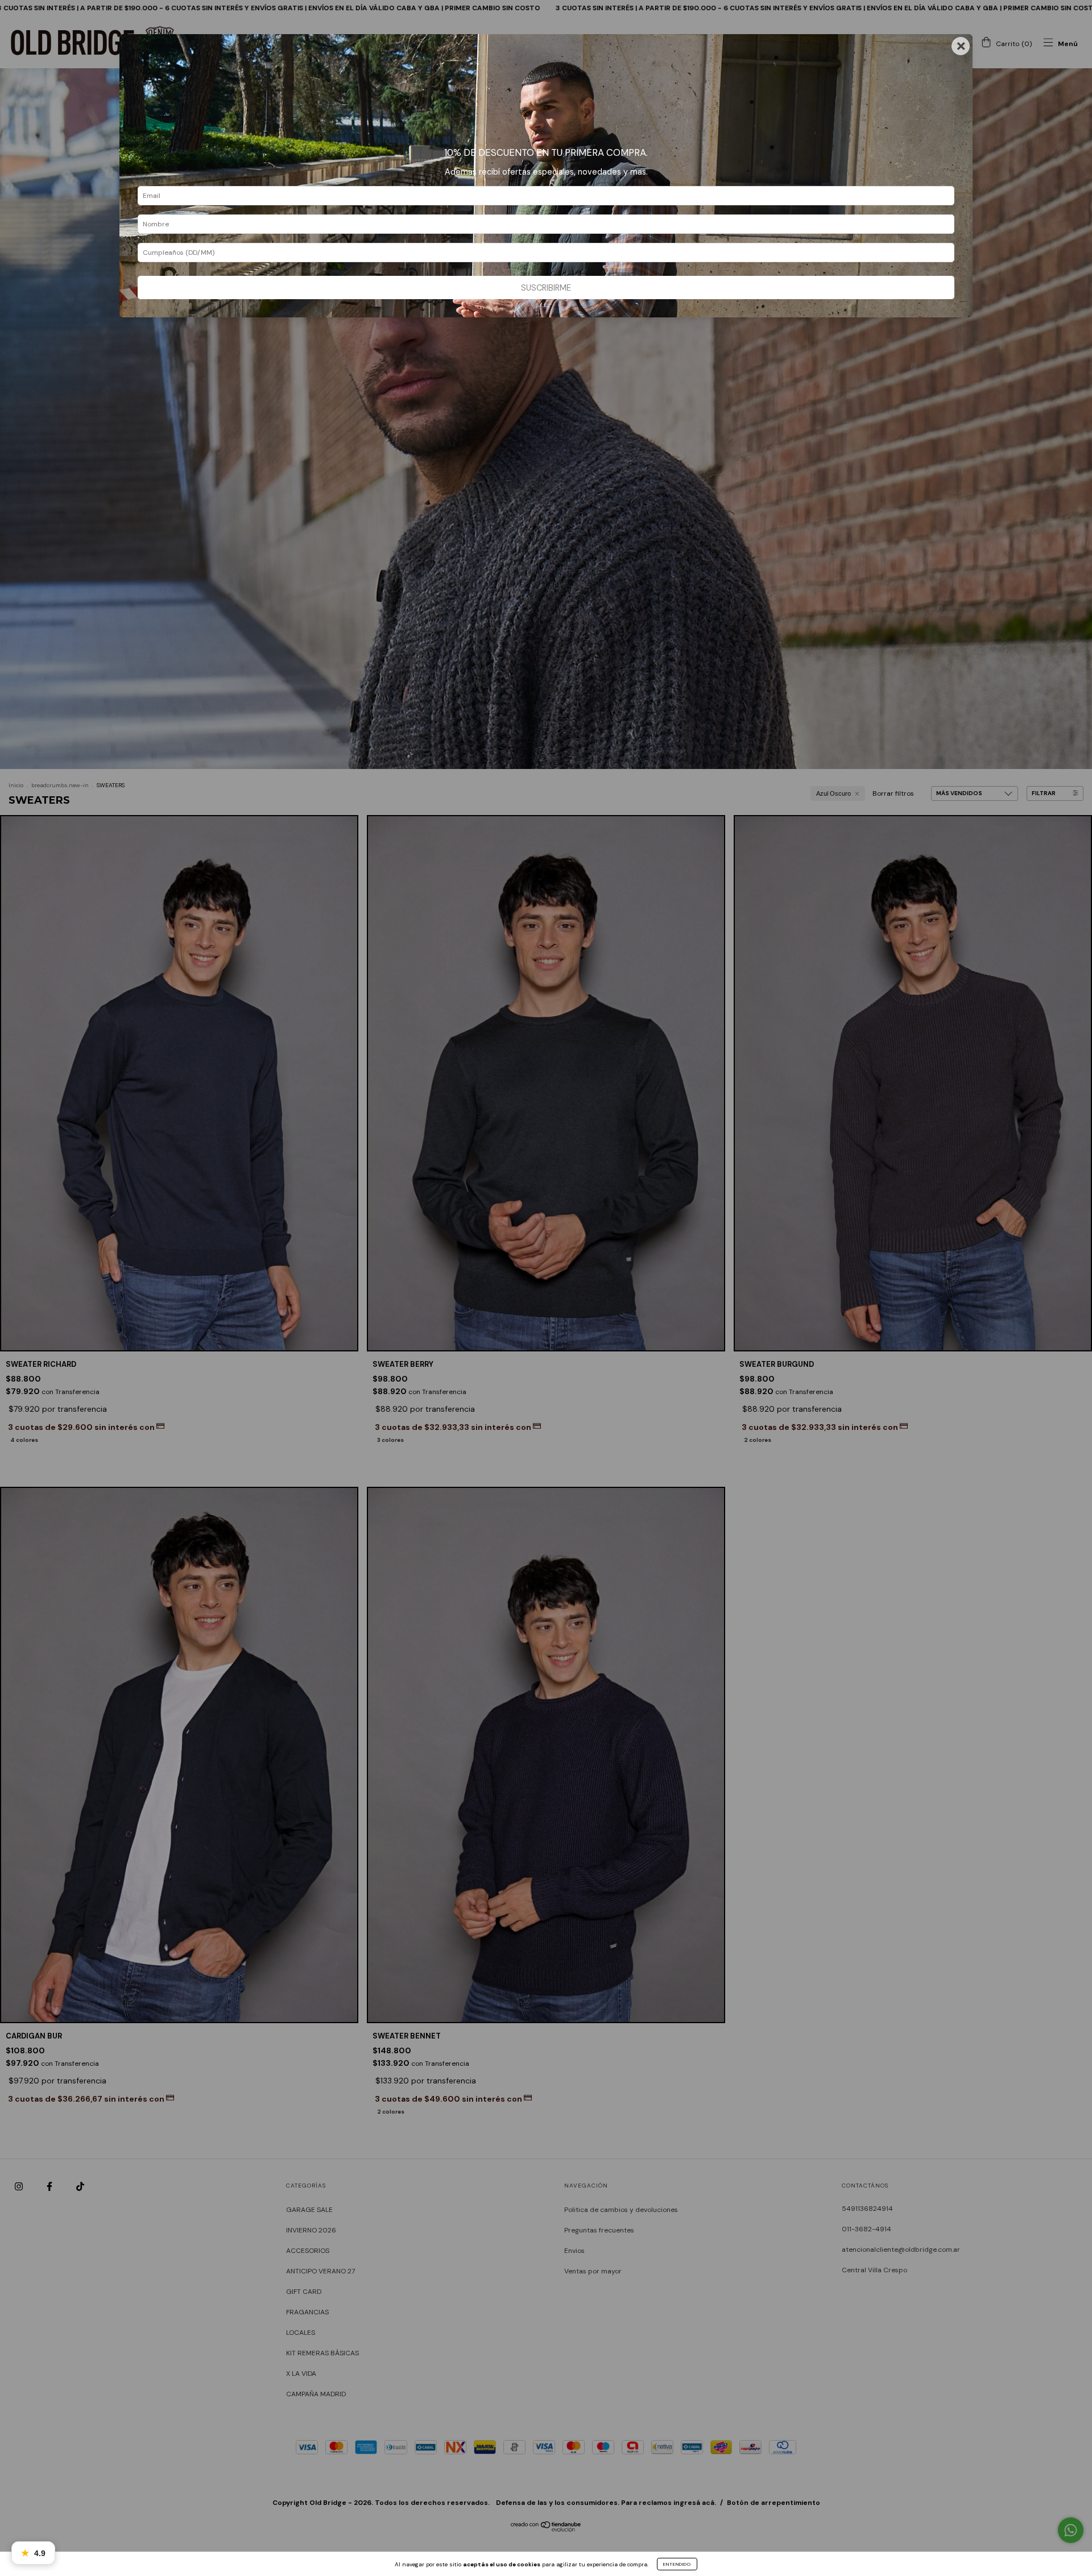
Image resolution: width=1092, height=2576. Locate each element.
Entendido (677, 2564)
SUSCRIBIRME (546, 288)
